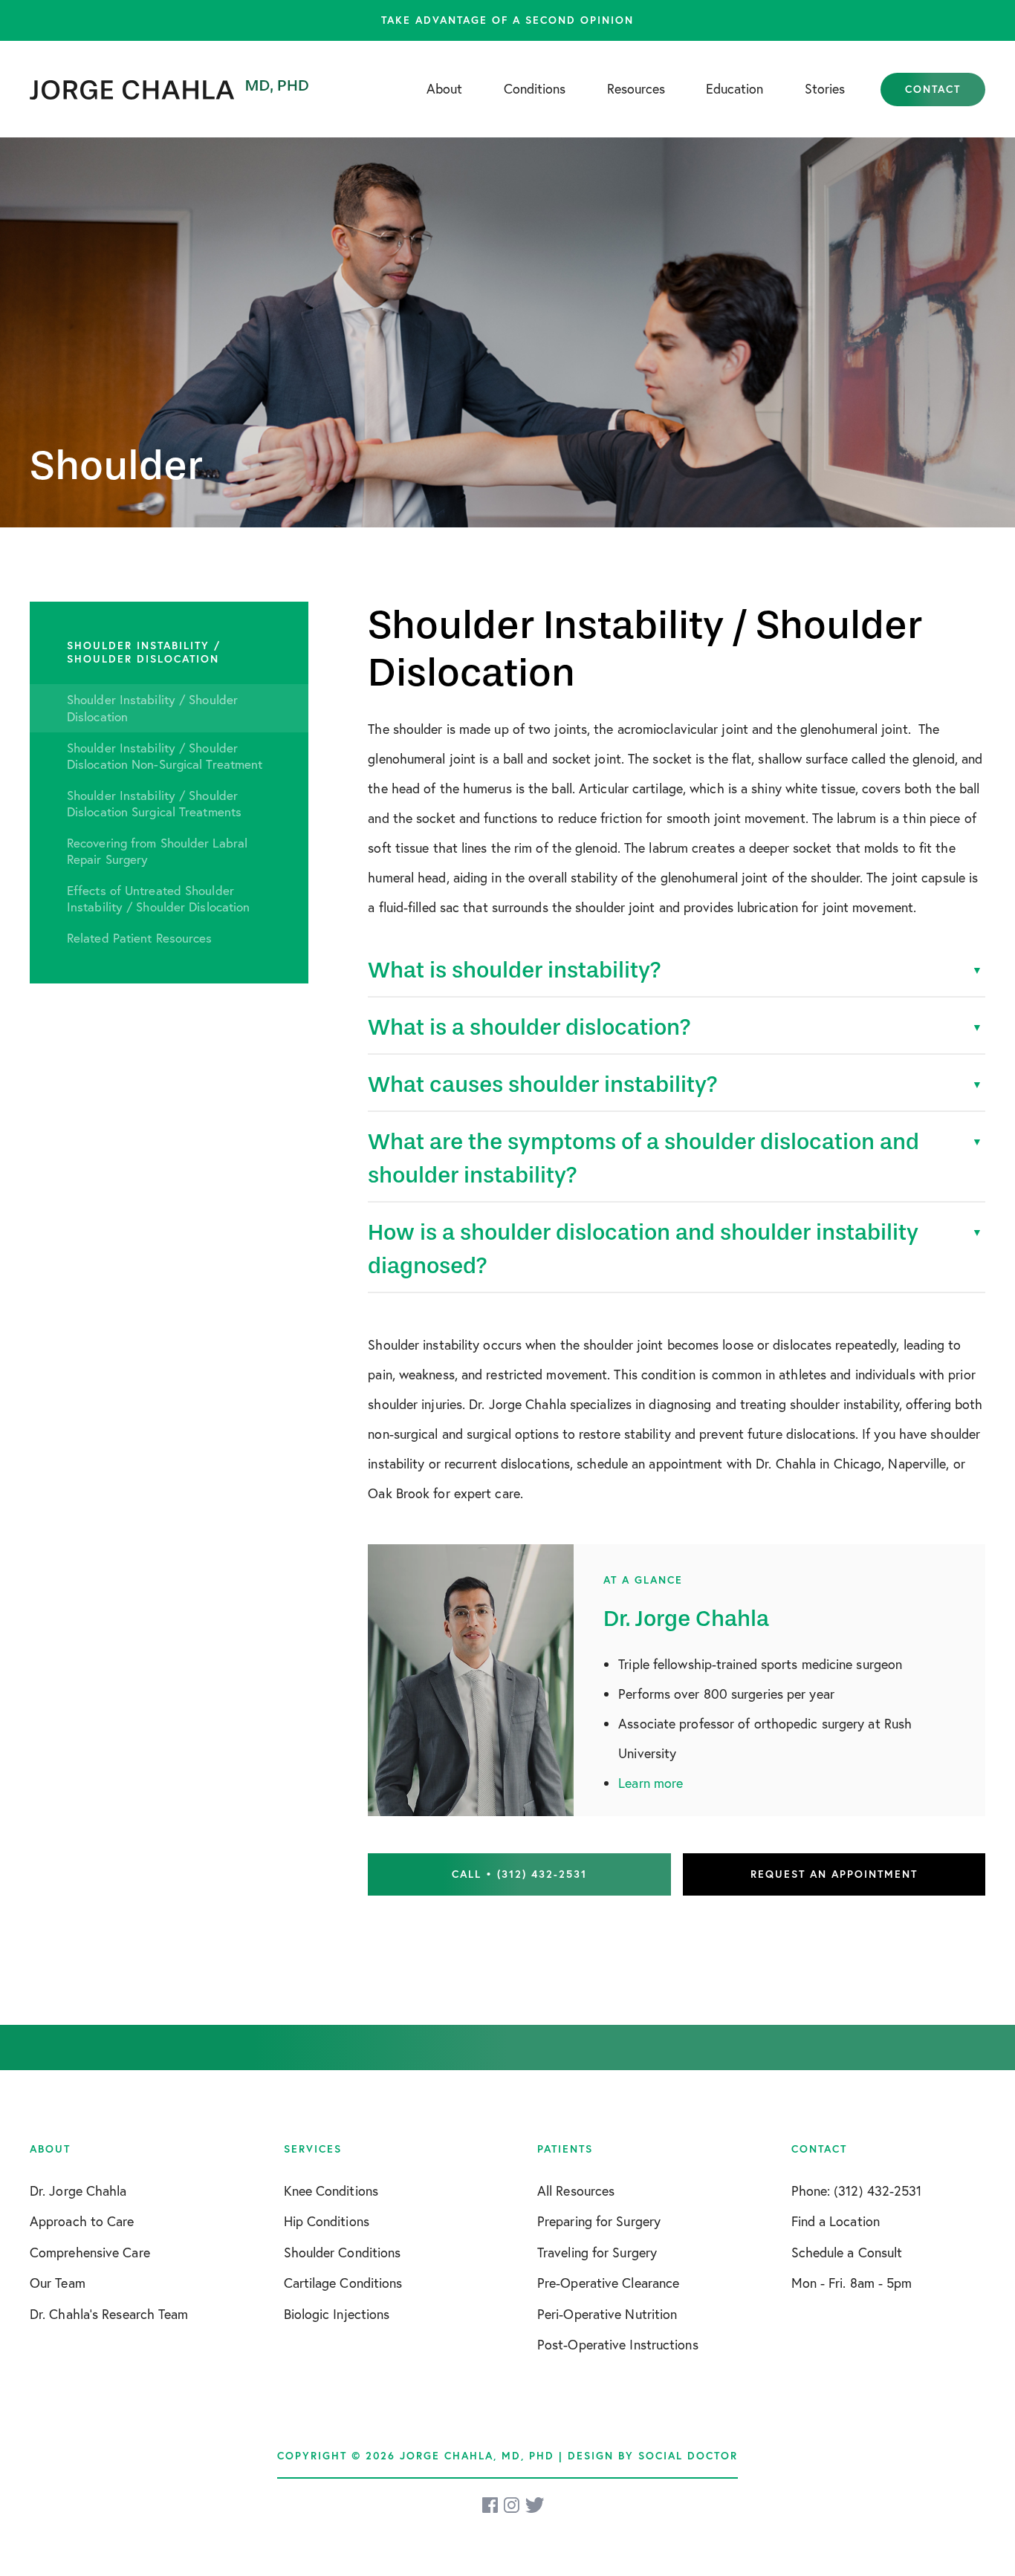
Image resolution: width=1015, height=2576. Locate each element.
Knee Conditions (331, 2190)
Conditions (535, 88)
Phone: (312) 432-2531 (857, 2190)
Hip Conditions (327, 2221)
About (444, 88)
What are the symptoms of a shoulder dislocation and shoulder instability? (643, 1158)
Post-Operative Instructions (618, 2344)
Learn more (651, 1783)
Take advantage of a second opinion (507, 20)
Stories (825, 88)
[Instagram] (513, 2505)
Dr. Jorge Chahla (78, 2190)
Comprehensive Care (90, 2252)
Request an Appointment (834, 1874)
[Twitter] (535, 2505)
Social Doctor (688, 2456)
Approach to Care (82, 2221)
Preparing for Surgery (599, 2221)
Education (735, 88)
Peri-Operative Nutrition (607, 2314)
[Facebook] (491, 2505)
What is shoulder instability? (515, 970)
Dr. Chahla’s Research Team (109, 2314)
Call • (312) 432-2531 (519, 1874)
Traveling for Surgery (597, 2252)
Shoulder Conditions (343, 2252)
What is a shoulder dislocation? (529, 1027)
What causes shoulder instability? (543, 1084)
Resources (636, 88)
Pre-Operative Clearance (608, 2283)
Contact (933, 89)
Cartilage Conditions (343, 2283)
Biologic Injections (337, 2314)
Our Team (58, 2283)
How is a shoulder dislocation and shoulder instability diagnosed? (643, 1249)
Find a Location (836, 2221)
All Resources (576, 2190)
